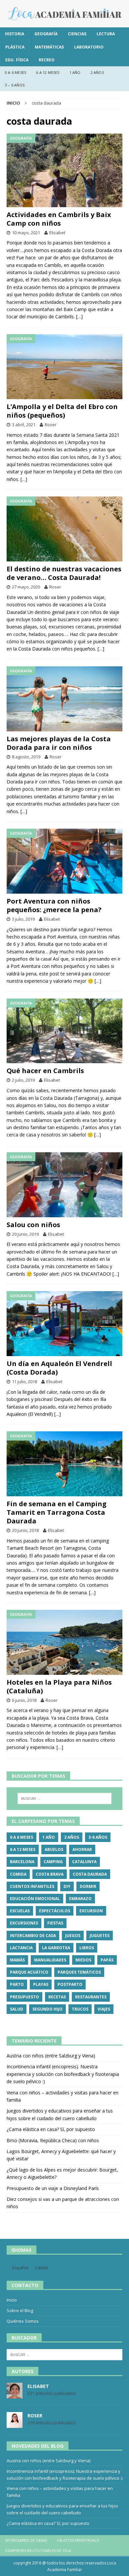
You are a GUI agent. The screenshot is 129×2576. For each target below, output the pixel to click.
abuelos (54, 1849)
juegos (73, 1936)
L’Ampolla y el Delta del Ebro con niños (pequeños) (62, 411)
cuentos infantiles (32, 1886)
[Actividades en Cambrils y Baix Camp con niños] (64, 170)
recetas (57, 1997)
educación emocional (35, 1899)
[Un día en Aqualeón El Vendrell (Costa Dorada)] (64, 1324)
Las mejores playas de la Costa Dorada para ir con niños (59, 743)
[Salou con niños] (64, 1185)
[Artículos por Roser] (15, 2424)
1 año (75, 72)
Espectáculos (55, 1911)
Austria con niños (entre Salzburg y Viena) (51, 2056)
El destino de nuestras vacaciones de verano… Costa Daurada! (64, 573)
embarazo (80, 1899)
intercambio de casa (33, 1936)
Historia (15, 34)
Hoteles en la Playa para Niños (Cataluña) (59, 1686)
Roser (51, 425)
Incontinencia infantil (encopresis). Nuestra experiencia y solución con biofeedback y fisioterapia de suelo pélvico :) (63, 2074)
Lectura (106, 34)
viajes (104, 2009)
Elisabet (57, 233)
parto (17, 1984)
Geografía (46, 34)
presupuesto (24, 1997)
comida (18, 1874)
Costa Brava (50, 1874)
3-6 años (98, 1837)
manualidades (50, 1960)
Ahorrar (82, 1849)
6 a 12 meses (48, 72)
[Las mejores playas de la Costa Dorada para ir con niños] (64, 699)
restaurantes (91, 1997)
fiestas (55, 1923)
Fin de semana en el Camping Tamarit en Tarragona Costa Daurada (57, 1512)
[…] (79, 317)
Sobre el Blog (20, 2310)
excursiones (24, 1923)
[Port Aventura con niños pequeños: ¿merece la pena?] (64, 861)
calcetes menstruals (78, 2540)
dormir (88, 1886)
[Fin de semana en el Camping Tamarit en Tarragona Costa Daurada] (64, 1464)
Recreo (47, 60)
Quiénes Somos (23, 2321)
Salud (17, 2009)
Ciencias (77, 34)
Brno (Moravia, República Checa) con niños (53, 2140)
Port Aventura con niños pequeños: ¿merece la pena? (54, 905)
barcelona (22, 1862)
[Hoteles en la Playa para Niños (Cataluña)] (64, 1642)
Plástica (15, 47)
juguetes (100, 1936)
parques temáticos (79, 1972)
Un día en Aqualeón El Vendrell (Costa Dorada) (59, 1368)
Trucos (80, 2009)
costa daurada (90, 1874)
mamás (17, 1960)
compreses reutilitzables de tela (38, 2550)
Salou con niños (33, 1225)
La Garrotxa (56, 1948)
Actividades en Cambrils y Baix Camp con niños (59, 219)
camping (53, 1862)
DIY (67, 1886)
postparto (70, 1984)
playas (41, 1984)
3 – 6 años (15, 85)
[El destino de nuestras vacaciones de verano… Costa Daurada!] (64, 529)
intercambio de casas (26, 2540)
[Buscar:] (65, 1798)
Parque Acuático (29, 1972)
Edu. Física (17, 60)
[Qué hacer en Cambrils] (64, 1031)
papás (107, 1960)
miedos (83, 1960)
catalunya (84, 1862)
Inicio (12, 2300)
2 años (97, 72)
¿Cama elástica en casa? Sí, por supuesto (51, 2129)
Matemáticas (49, 47)
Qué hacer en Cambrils (45, 1071)
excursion (91, 1911)
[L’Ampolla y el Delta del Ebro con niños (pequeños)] (64, 367)
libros (87, 1948)
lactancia (21, 1948)
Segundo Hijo (47, 2009)
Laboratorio (89, 47)
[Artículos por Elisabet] (15, 2395)
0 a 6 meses (16, 72)
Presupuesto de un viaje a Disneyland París (53, 2188)
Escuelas (20, 1911)
